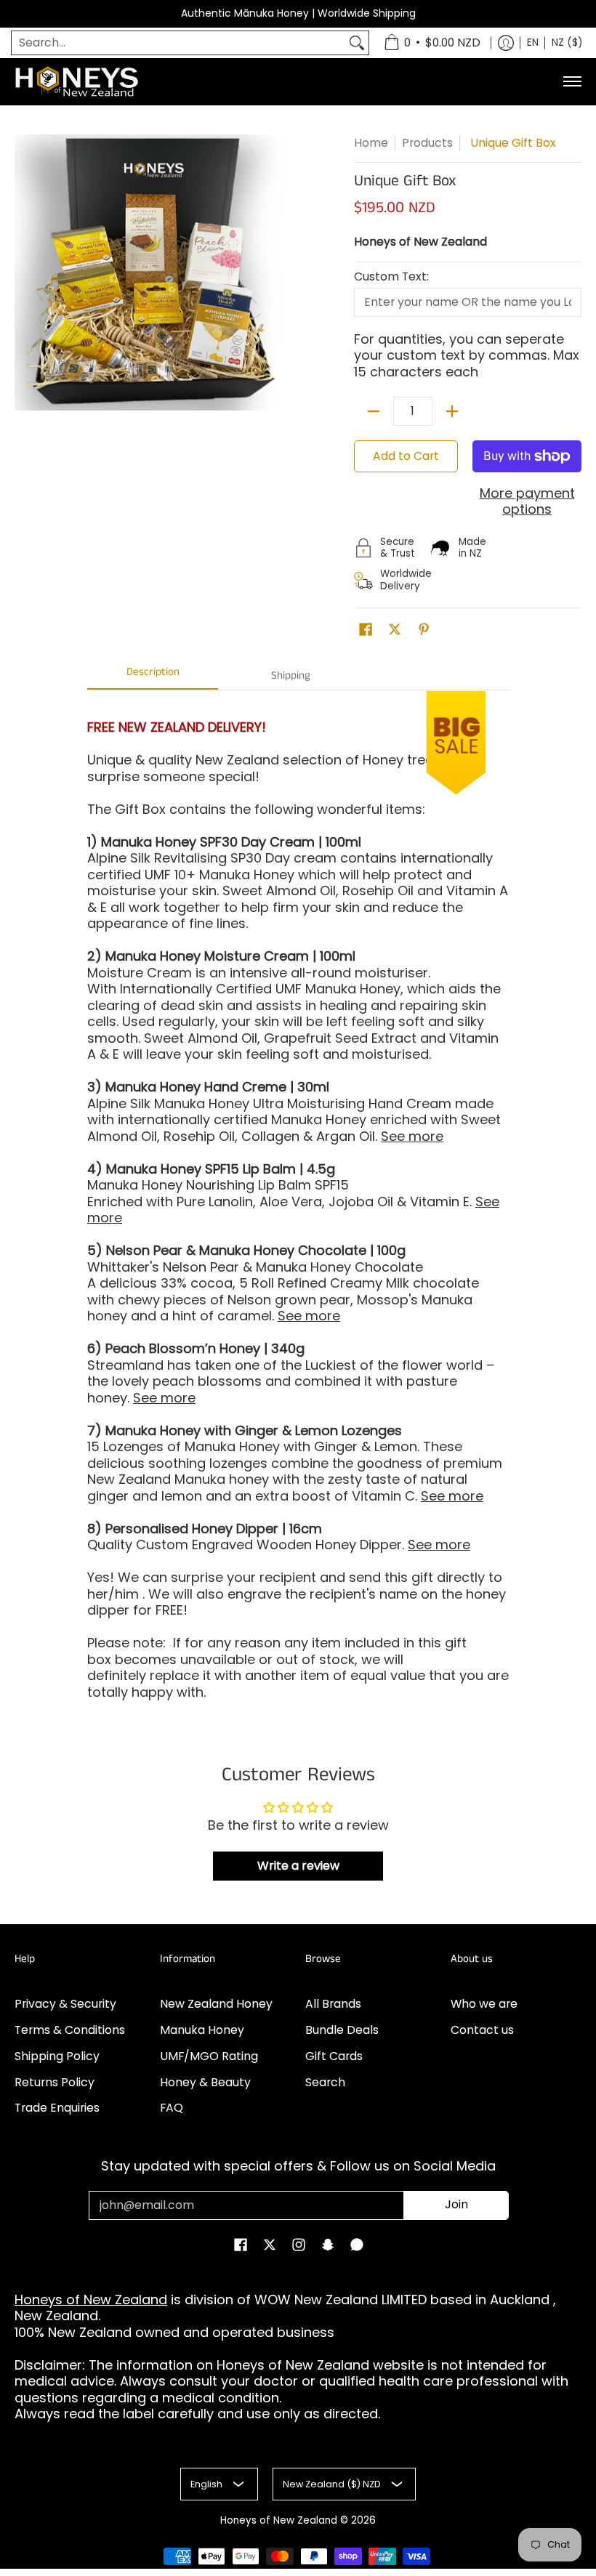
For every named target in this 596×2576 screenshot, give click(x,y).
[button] (366, 631)
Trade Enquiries (57, 2108)
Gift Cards (334, 2056)
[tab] (153, 676)
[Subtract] (374, 411)
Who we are (484, 2004)
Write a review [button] (298, 1866)
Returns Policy (55, 2082)
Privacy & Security (65, 2004)
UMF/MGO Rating (209, 2056)
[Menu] (572, 82)
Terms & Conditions (70, 2030)
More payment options (527, 502)
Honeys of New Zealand (420, 242)
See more (412, 1136)
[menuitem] (432, 43)
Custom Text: (391, 277)
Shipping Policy (57, 2056)
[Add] (452, 411)
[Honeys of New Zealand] (87, 82)
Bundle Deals (342, 2030)
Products (427, 143)
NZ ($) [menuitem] (567, 43)
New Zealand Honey (216, 2004)
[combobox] (178, 43)
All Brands (333, 2004)
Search (325, 2082)
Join (456, 2204)
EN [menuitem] (533, 43)
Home (371, 143)
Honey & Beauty (205, 2082)
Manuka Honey (202, 2030)
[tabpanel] (298, 1220)
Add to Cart (406, 456)
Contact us (482, 2030)
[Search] (357, 43)
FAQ (172, 2108)
